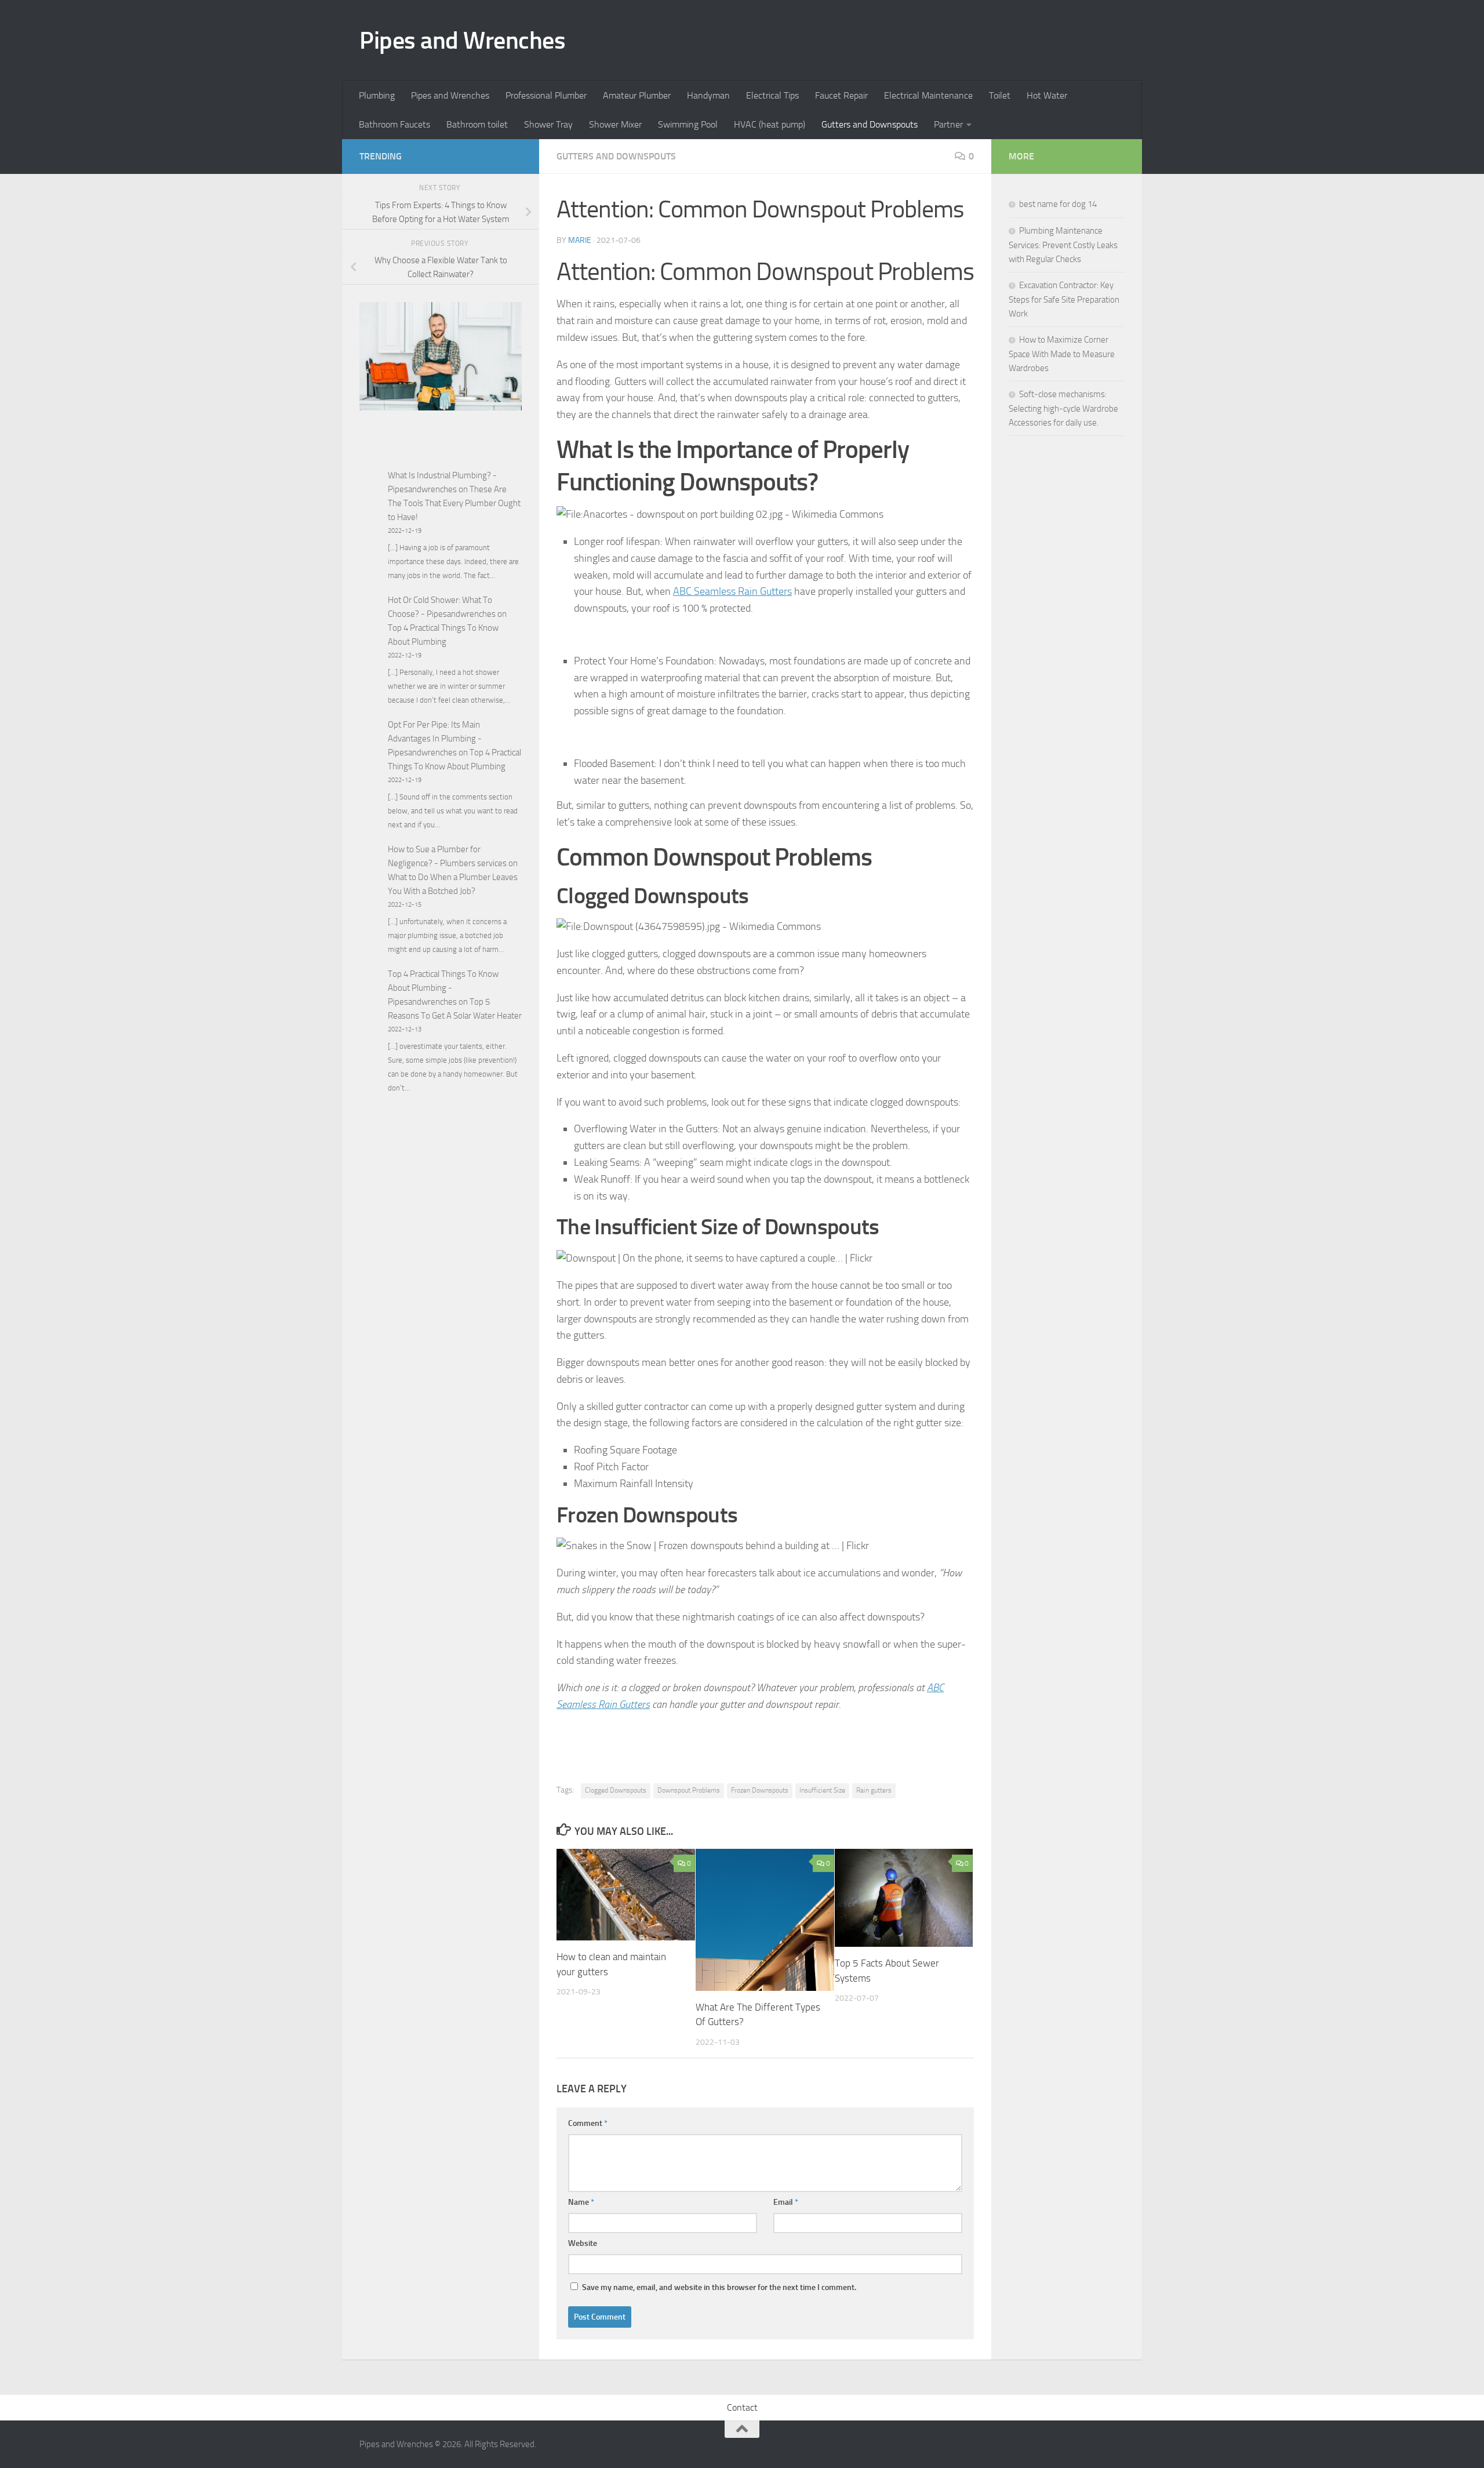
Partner (948, 124)
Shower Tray (548, 124)
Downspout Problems (689, 1790)
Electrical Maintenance (928, 95)
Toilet (1000, 95)
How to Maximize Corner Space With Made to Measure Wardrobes (1062, 354)
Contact (742, 2407)
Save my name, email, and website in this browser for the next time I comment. (719, 2287)
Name (581, 2202)
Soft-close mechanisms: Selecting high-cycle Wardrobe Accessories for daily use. (1063, 408)
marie (580, 240)
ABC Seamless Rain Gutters (732, 591)
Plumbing (377, 95)
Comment (588, 2123)
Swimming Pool (688, 124)
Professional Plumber (546, 95)
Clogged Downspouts (616, 1790)
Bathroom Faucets (394, 124)
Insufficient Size (822, 1790)
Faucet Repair (841, 95)
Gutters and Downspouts (870, 124)
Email (786, 2202)
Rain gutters (874, 1790)
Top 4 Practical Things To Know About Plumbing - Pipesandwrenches (443, 988)
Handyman (708, 95)
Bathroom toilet (477, 124)
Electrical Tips (772, 95)
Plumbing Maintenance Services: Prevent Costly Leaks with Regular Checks (1063, 245)
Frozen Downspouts (760, 1790)
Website (583, 2243)
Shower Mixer (615, 124)
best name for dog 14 (1058, 204)
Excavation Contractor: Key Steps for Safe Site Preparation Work (1064, 299)
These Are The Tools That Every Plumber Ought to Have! (454, 503)
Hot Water (1047, 95)
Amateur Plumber (637, 95)
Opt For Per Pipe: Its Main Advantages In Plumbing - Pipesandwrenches (435, 739)
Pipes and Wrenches (462, 41)
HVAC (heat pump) (770, 124)
